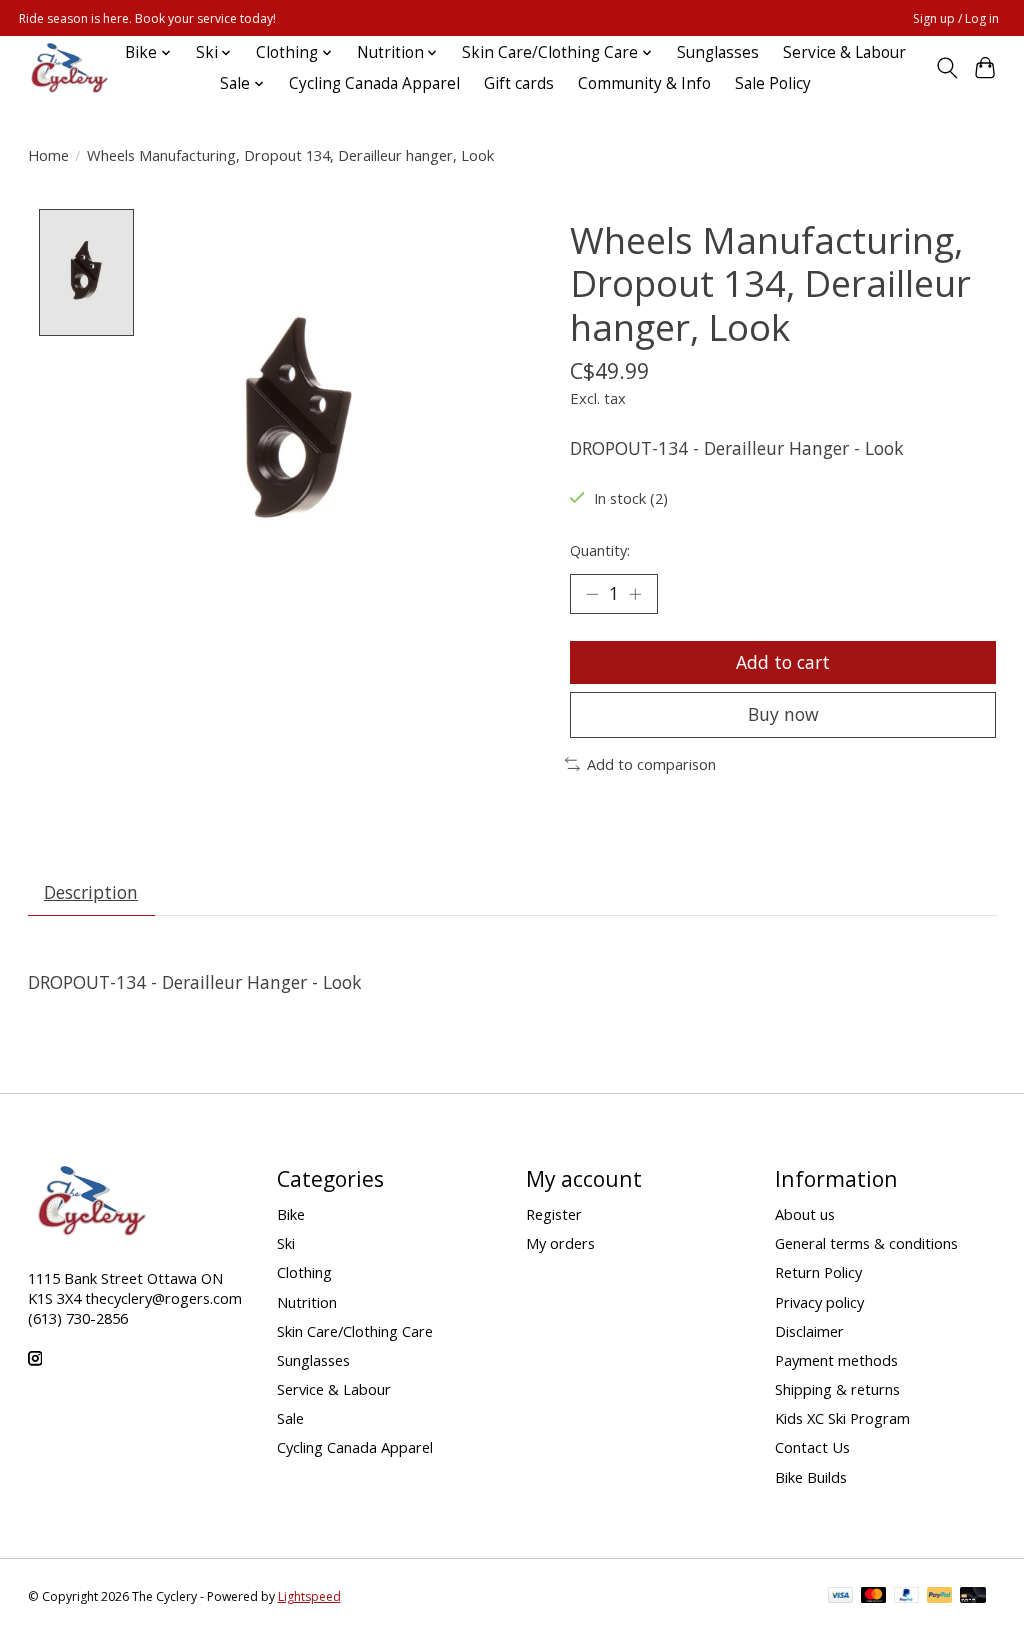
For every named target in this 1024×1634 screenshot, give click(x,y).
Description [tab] (91, 892)
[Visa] (841, 1597)
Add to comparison (651, 764)
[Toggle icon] (946, 68)
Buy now (783, 714)
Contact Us (812, 1447)
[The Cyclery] (66, 68)
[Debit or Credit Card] (973, 1597)
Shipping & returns (837, 1389)
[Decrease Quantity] (592, 594)
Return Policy (818, 1272)
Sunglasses (718, 52)
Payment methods (836, 1360)
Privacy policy (819, 1302)
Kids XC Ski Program (842, 1418)
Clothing (304, 1272)
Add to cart (783, 662)
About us (805, 1214)
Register (554, 1214)
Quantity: (600, 550)
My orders (560, 1243)
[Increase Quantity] (635, 594)
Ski (286, 1243)
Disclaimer (809, 1331)
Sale (290, 1418)
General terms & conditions (866, 1243)
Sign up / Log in (956, 18)
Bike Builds (811, 1477)
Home (48, 155)
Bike (291, 1214)
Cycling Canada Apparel (374, 83)
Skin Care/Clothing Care (355, 1331)
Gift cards (519, 83)
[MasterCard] (874, 1597)
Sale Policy (773, 83)
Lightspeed (309, 1596)
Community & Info (644, 83)
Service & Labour (844, 52)
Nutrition (307, 1302)
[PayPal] (907, 1597)
